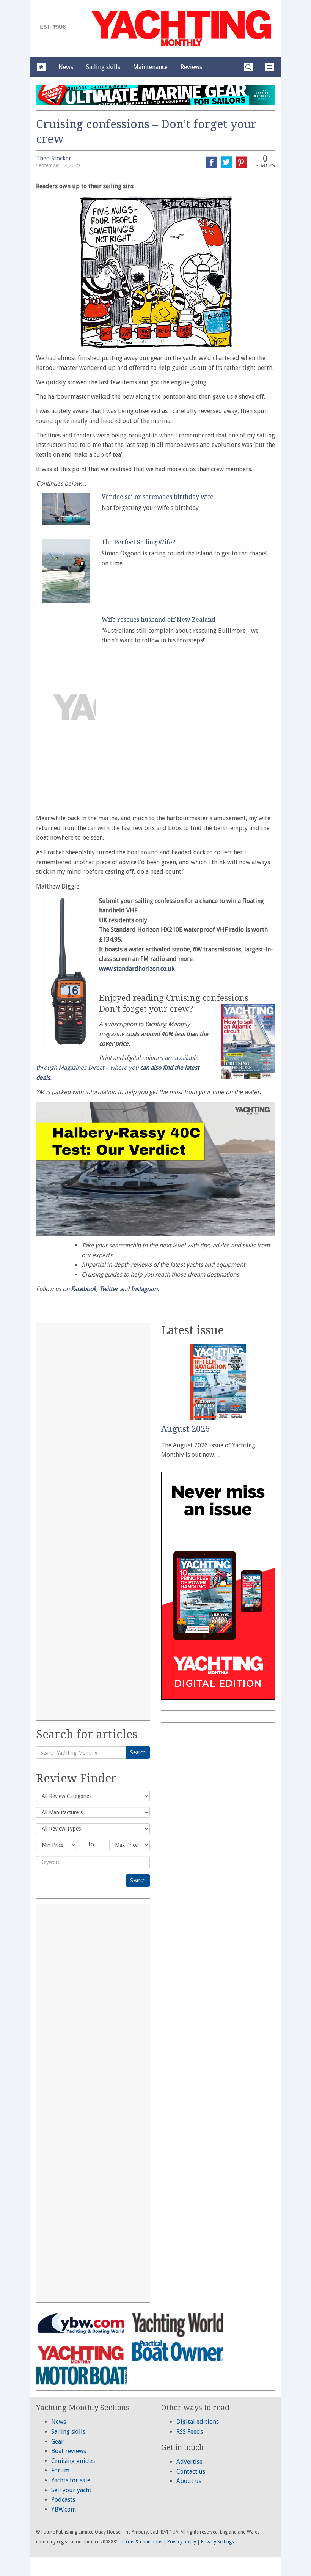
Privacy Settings (218, 2542)
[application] (155, 1169)
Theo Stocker (54, 158)
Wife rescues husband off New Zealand (159, 620)
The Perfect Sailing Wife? (138, 542)
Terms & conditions (142, 2542)
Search (138, 1752)
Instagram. (145, 1289)
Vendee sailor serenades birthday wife (158, 497)
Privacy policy (182, 2542)
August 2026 (185, 1429)
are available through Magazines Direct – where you (118, 1068)
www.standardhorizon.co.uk (137, 969)
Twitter (109, 1289)
